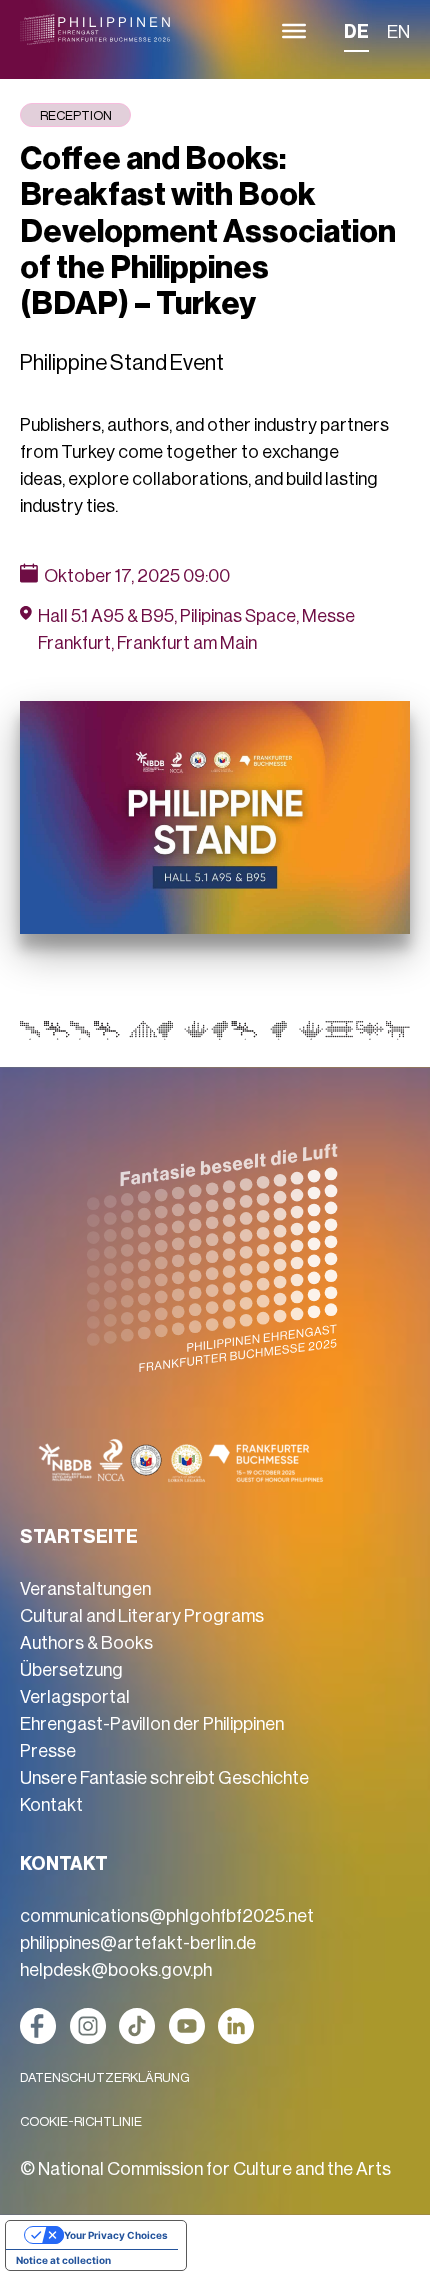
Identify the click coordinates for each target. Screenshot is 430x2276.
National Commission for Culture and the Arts (214, 2169)
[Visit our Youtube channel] (187, 2026)
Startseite (79, 1537)
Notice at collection (63, 2260)
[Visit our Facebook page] (38, 2026)
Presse (48, 1751)
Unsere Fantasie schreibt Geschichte (164, 1778)
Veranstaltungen (85, 1589)
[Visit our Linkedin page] (236, 2026)
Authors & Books (86, 1643)
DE (356, 32)
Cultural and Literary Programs (142, 1616)
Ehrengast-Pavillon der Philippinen (152, 1724)
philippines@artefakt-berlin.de (138, 1943)
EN (398, 32)
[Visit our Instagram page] (88, 2026)
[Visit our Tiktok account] (137, 2026)
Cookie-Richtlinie (81, 2121)
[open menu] (294, 31)
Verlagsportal (75, 1697)
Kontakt (51, 1805)
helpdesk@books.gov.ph (116, 1970)
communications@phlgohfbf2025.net (167, 1916)
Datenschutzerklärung (105, 2077)
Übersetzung (71, 1670)
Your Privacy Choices (116, 2235)
